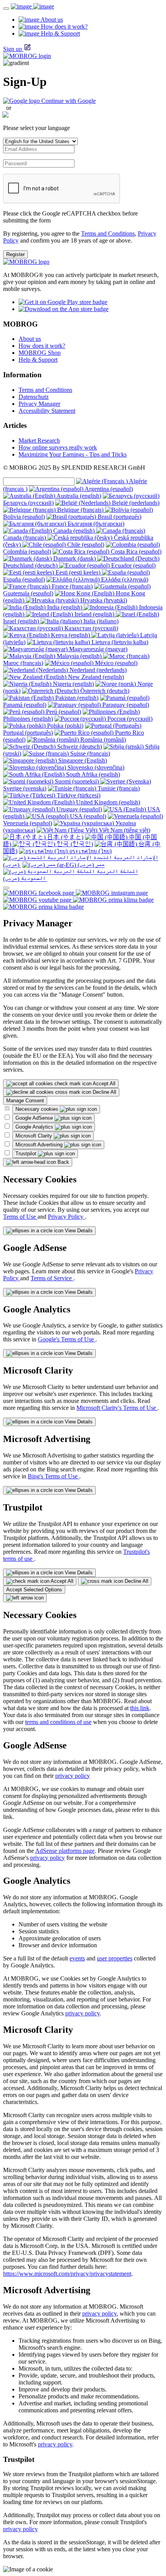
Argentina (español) (108, 489)
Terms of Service (52, 1278)
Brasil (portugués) (119, 517)
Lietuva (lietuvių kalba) (119, 642)
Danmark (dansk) (75, 558)
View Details (78, 1231)
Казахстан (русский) (91, 628)
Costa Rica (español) (135, 552)
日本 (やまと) (64, 837)
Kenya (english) (70, 635)
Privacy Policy (66, 1217)
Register (15, 254)
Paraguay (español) (125, 705)
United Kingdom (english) (107, 802)
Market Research (39, 440)
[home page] (32, 6)
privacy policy (73, 1776)
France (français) (71, 586)
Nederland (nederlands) (97, 670)
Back (63, 1162)
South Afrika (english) (92, 774)
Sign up (13, 49)
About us (30, 339)
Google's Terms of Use (67, 1339)
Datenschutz (34, 397)
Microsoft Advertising (40, 1145)
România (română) (102, 740)
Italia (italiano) (100, 621)
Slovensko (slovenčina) (95, 767)
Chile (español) (85, 545)
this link (140, 1708)
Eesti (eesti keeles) (78, 572)
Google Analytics (35, 1127)
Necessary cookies (38, 1109)
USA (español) (87, 816)
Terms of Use (20, 1217)
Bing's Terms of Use (53, 1476)
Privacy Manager (39, 404)
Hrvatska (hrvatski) (103, 600)
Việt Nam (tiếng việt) (124, 830)
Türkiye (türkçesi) (78, 795)
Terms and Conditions (108, 233)
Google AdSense (35, 1118)
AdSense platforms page (65, 1851)
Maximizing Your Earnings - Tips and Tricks (73, 454)
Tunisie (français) (118, 788)
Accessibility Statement (47, 411)
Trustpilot (27, 1154)
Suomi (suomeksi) (77, 781)
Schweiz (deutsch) (79, 747)
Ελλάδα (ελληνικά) (124, 579)
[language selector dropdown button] (6, 888)
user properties (115, 1958)
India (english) (65, 607)
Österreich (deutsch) (104, 691)
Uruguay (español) (78, 809)
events (77, 1958)
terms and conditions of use (58, 1722)
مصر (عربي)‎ (90, 865)
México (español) (115, 663)
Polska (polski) (64, 726)
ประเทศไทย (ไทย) (90, 851)
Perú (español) (63, 712)
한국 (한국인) (74, 844)
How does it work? (42, 346)
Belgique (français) (80, 510)
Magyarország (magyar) (97, 649)
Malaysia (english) (79, 656)
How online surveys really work (58, 447)
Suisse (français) (89, 753)
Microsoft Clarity (35, 1136)
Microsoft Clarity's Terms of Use (117, 1408)
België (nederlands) (135, 503)
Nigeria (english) (73, 684)
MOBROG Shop (40, 353)
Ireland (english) (94, 614)
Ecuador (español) (133, 565)
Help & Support (38, 360)
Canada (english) (74, 531)
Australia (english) (78, 496)
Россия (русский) (129, 719)
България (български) (95, 524)
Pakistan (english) (76, 698)
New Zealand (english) (95, 677)
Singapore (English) (82, 760)
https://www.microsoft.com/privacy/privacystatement (67, 2274)
